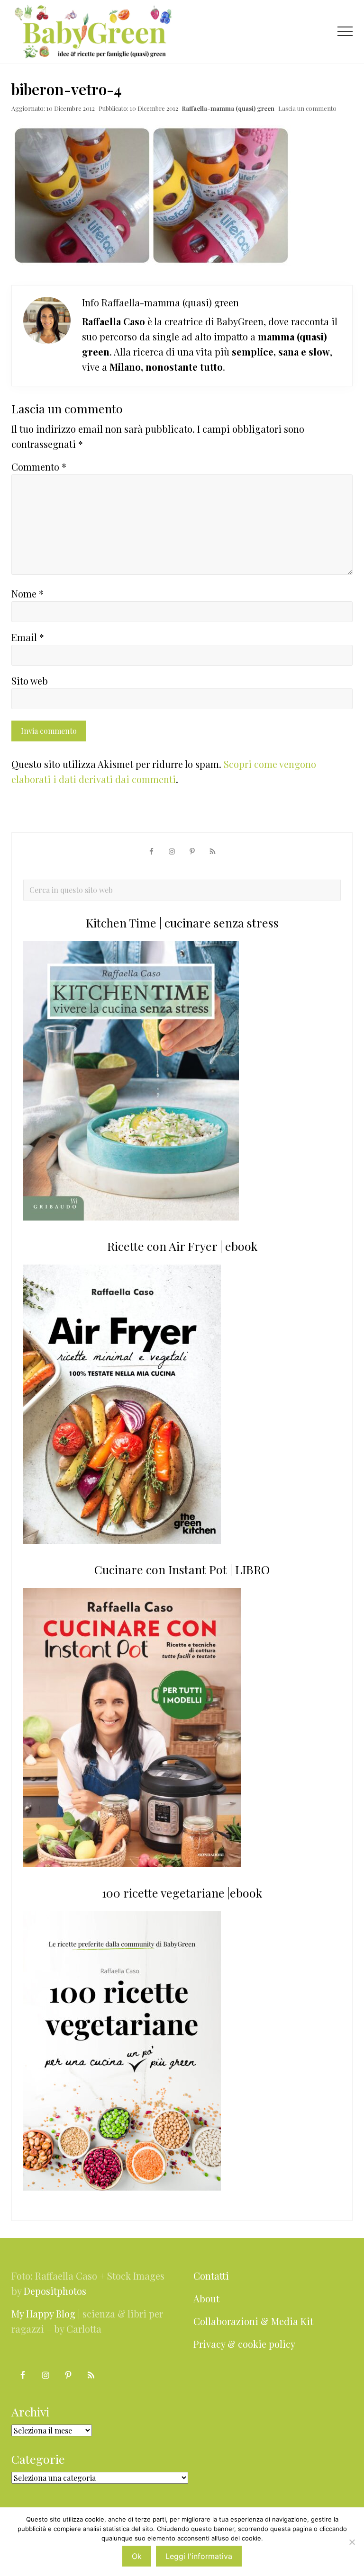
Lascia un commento (307, 108)
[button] (345, 31)
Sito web (30, 681)
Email (28, 637)
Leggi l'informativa (199, 2556)
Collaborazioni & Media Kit (253, 2321)
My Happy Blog (43, 2313)
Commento (39, 467)
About (206, 2298)
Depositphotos (55, 2291)
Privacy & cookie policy (244, 2344)
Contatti (211, 2276)
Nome (27, 593)
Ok (137, 2556)
